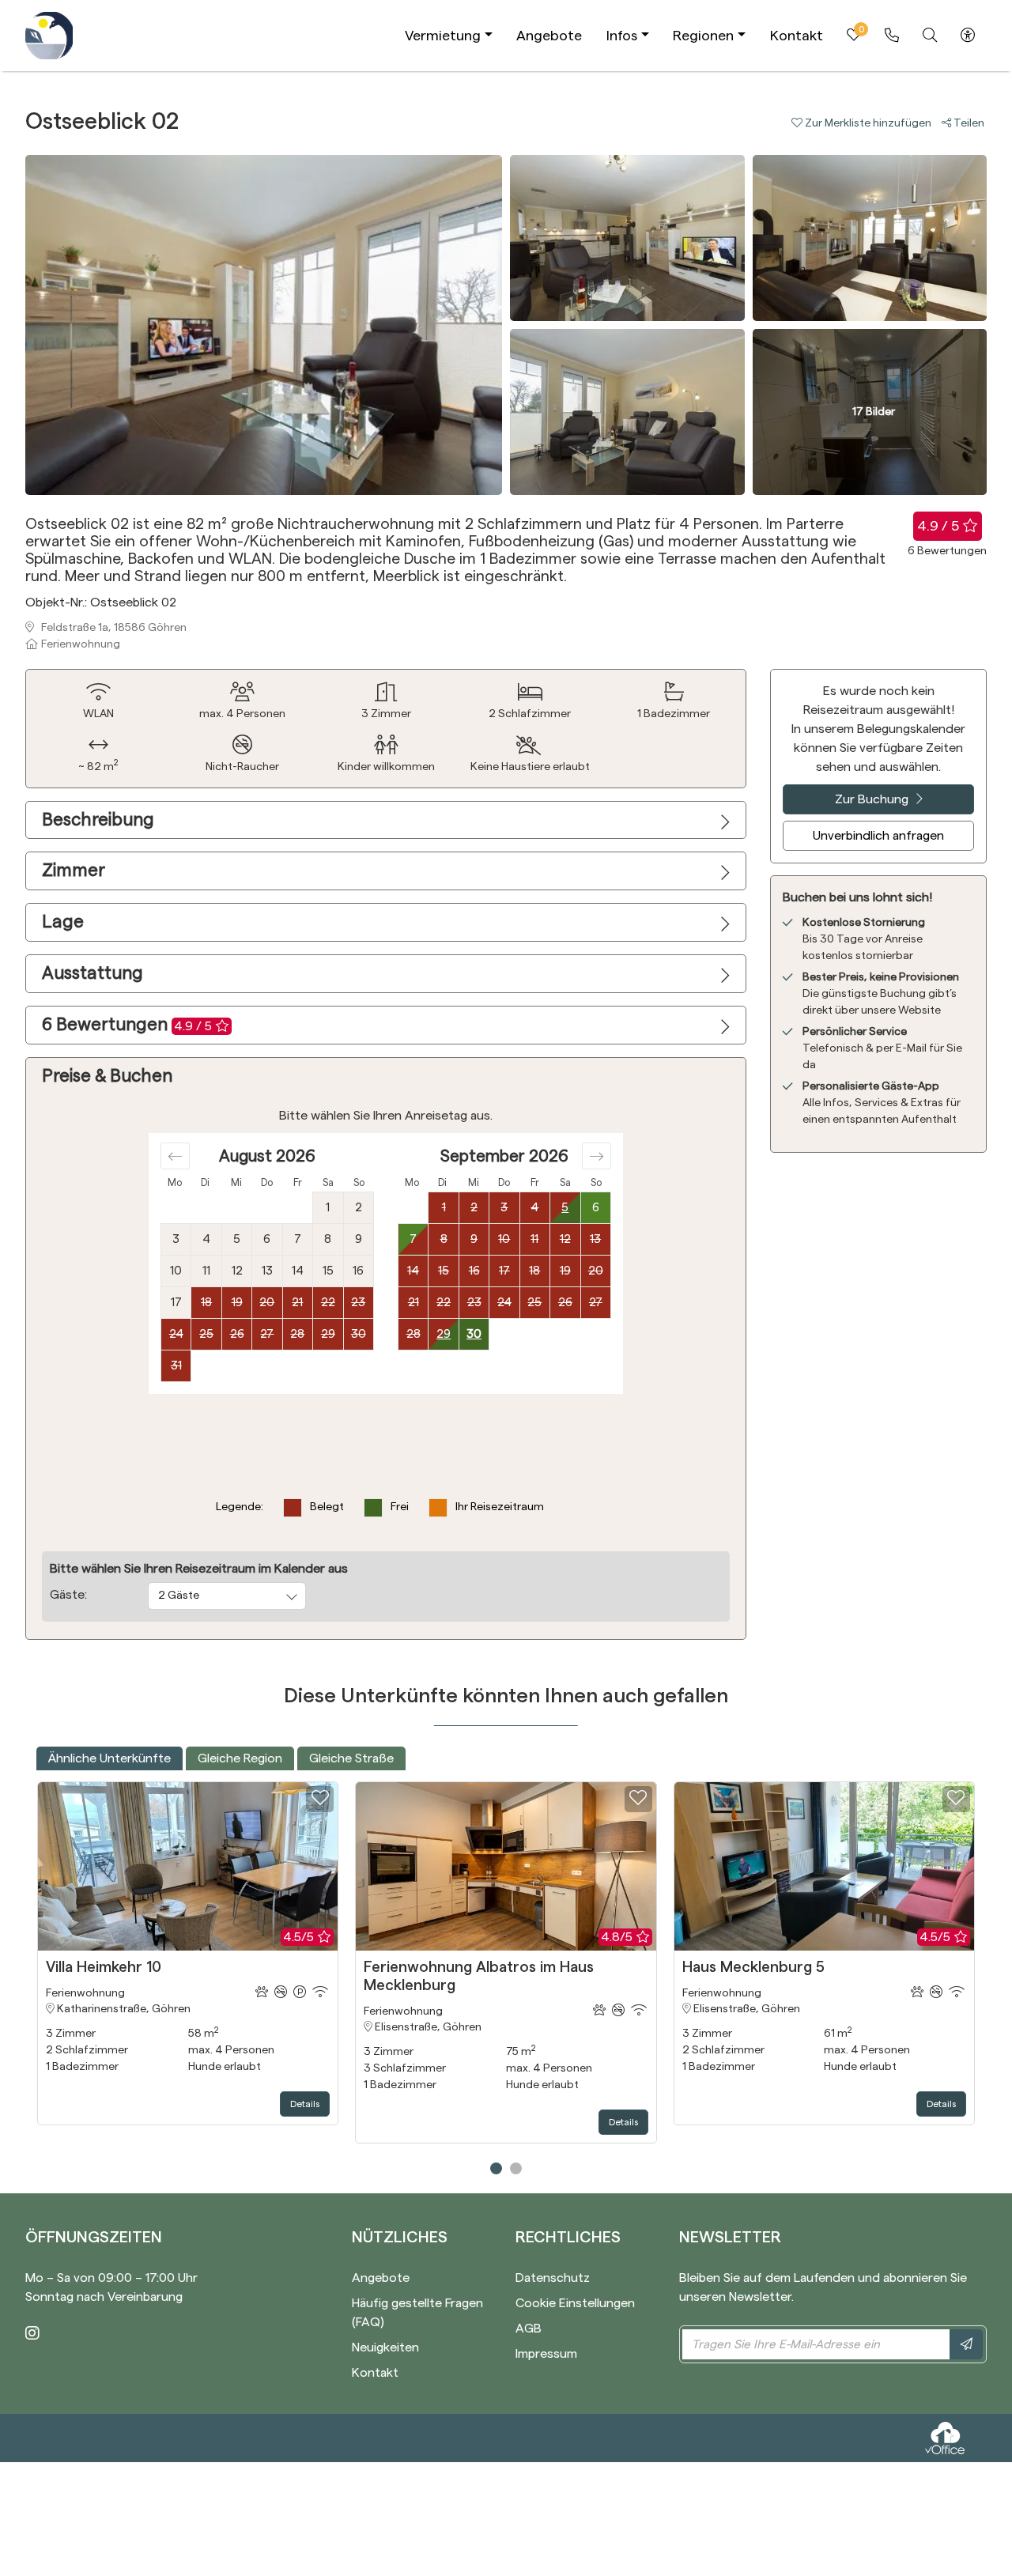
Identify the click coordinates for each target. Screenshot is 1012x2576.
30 (474, 1334)
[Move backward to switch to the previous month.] (175, 1156)
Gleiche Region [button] (240, 1758)
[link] (892, 36)
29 (444, 1334)
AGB (529, 2329)
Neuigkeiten (385, 2347)
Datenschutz (553, 2278)
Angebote (549, 36)
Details (305, 2104)
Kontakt (797, 36)
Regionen (703, 36)
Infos (622, 36)
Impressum (546, 2354)
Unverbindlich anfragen (878, 836)
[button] (867, 123)
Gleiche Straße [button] (351, 1758)
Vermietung (443, 36)
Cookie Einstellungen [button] (575, 2303)
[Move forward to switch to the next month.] (597, 1156)
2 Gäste (179, 1596)
